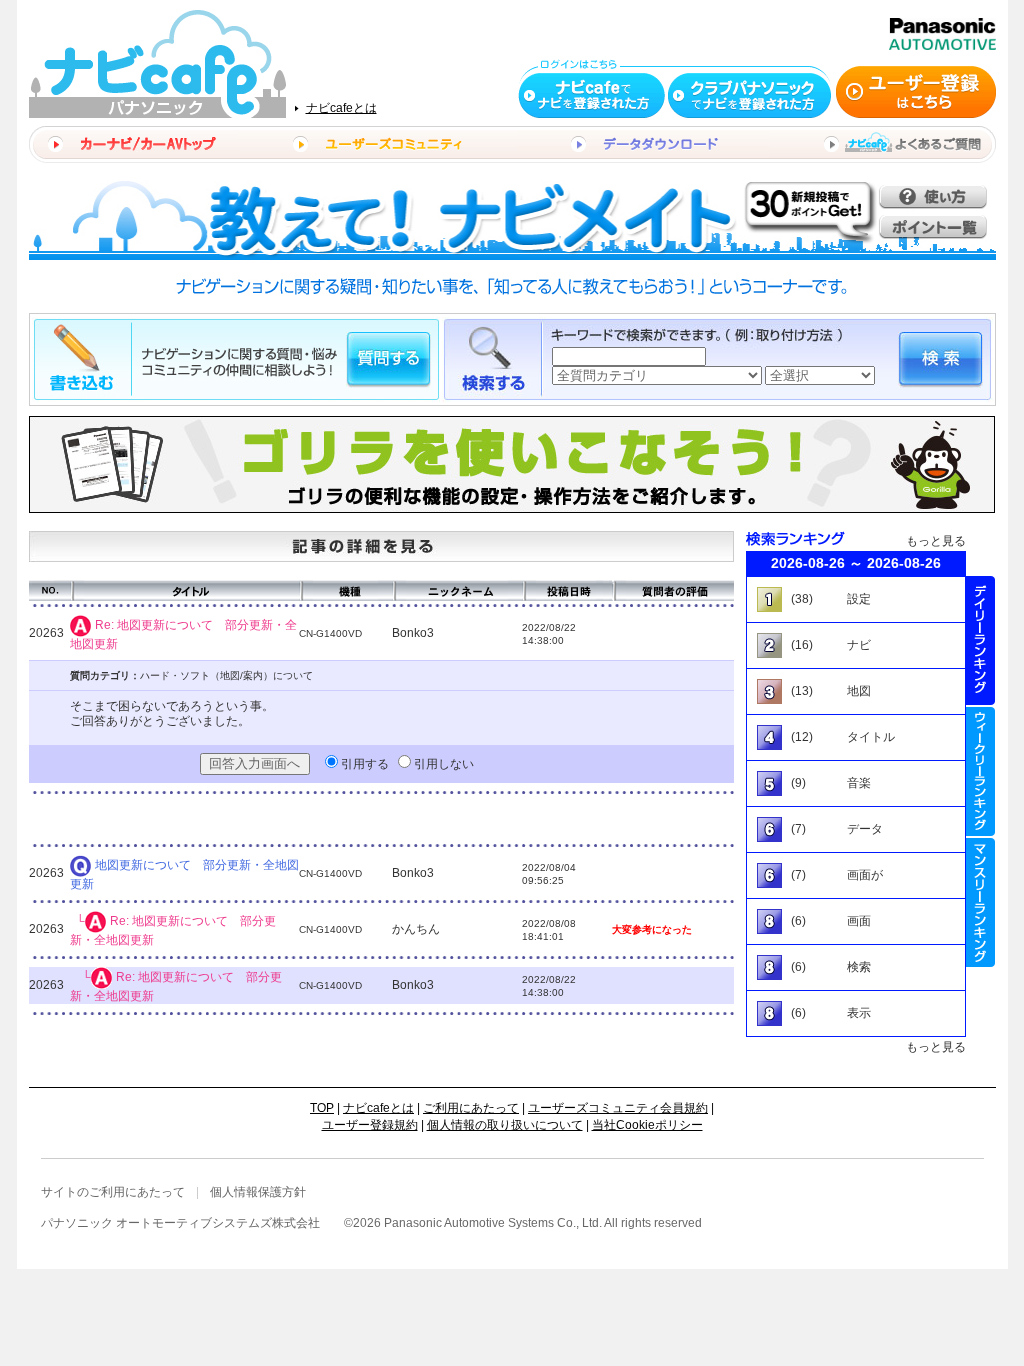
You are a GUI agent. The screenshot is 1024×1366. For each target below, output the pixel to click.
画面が (865, 875)
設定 (859, 599)
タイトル (871, 737)
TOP (322, 1108)
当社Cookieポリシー (647, 1125)
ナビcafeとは (341, 108)
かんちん (416, 929)
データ (865, 829)
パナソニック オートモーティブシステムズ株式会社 (180, 1223)
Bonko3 (413, 633)
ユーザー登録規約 (370, 1125)
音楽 (859, 783)
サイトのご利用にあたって (113, 1192)
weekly (980, 771)
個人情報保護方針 (258, 1192)
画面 (859, 921)
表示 (859, 1013)
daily (980, 640)
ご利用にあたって (471, 1108)
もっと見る (936, 541)
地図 (859, 691)
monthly (980, 902)
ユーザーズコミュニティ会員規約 (618, 1108)
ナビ (859, 645)
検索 (859, 967)
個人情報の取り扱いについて (505, 1125)
